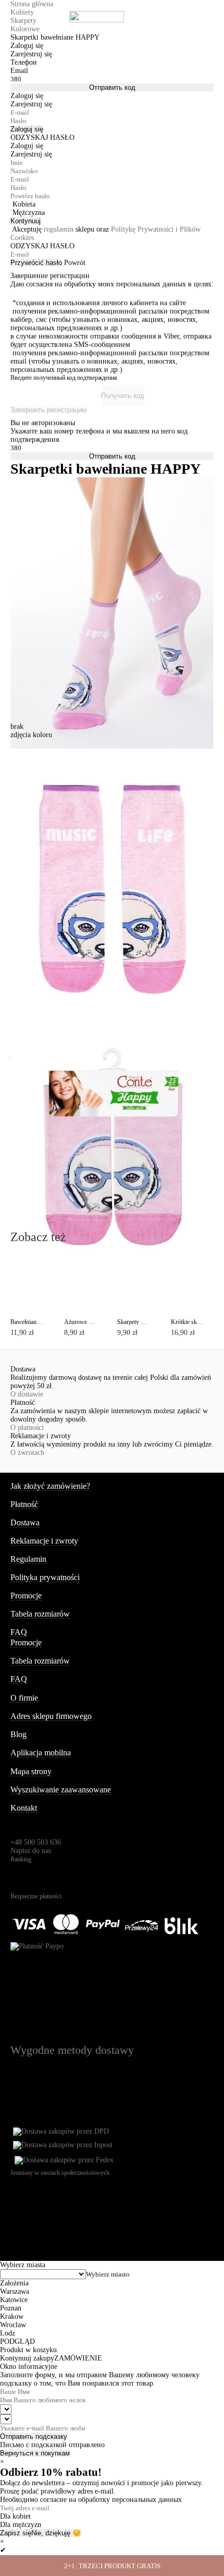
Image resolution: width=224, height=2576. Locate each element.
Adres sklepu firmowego (51, 1716)
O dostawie (27, 1394)
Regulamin (28, 1559)
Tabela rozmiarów (40, 1614)
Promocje (26, 1596)
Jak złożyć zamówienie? (50, 1486)
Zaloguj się (27, 129)
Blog (18, 1734)
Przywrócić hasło (36, 263)
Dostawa (25, 1522)
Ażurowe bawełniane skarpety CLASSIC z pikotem (80, 1322)
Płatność (24, 1504)
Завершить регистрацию (49, 410)
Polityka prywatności (45, 1577)
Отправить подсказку (34, 2436)
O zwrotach (27, 1453)
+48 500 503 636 (36, 1842)
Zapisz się (16, 2533)
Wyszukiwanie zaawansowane (61, 1790)
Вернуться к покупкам (35, 2453)
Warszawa (15, 2291)
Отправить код (112, 87)
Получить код (123, 396)
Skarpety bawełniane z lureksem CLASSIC (134, 1322)
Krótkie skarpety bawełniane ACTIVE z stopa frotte (187, 1322)
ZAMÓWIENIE (78, 2358)
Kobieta (24, 204)
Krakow (12, 2316)
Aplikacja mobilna (41, 1753)
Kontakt (24, 1808)
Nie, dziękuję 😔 (56, 2533)
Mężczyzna (29, 213)
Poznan (11, 2308)
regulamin (59, 229)
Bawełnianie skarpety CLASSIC (27, 1322)
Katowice (14, 2300)
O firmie (24, 1698)
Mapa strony (31, 1771)
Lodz (8, 2333)
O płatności (27, 1428)
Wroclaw (13, 2325)
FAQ (19, 1632)
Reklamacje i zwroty (44, 1541)
